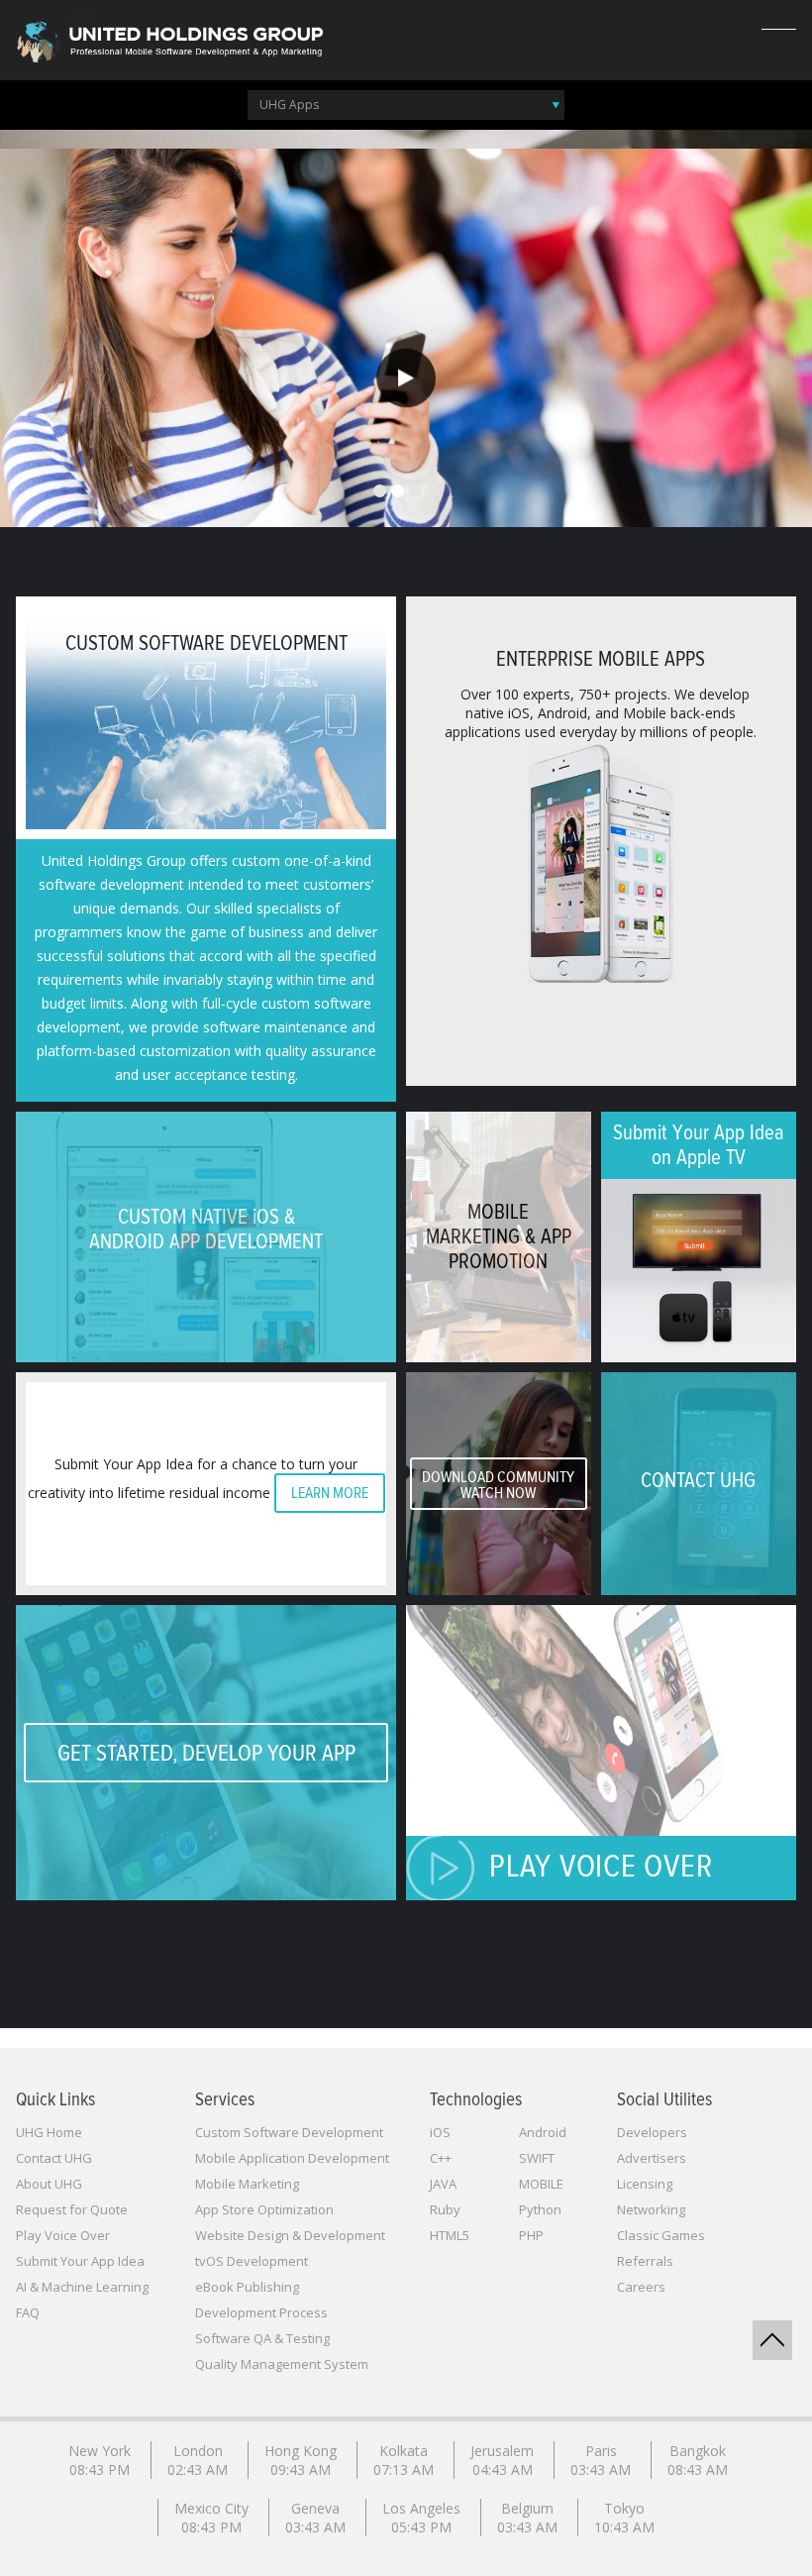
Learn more (330, 1493)
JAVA (443, 2184)
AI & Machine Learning (82, 2287)
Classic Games (661, 2235)
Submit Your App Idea (80, 2261)
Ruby (445, 2209)
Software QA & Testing (262, 2338)
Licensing (645, 2184)
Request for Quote (72, 2209)
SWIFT (537, 2158)
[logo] (168, 38)
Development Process (261, 2312)
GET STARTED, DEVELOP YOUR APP (206, 1754)
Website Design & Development (290, 2235)
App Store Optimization (264, 2209)
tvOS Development (252, 2261)
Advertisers (652, 2158)
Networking (651, 2209)
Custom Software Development (289, 2132)
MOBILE (541, 2184)
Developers (652, 2132)
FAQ (28, 2312)
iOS (440, 2132)
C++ (441, 2158)
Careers (641, 2287)
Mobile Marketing (247, 2184)
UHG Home (49, 2132)
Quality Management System (282, 2364)
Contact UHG (54, 2158)
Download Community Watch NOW (498, 1485)
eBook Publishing (247, 2287)
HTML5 (450, 2235)
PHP (531, 2235)
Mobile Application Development (292, 2158)
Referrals (645, 2261)
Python (540, 2209)
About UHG (49, 2184)
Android (543, 2132)
